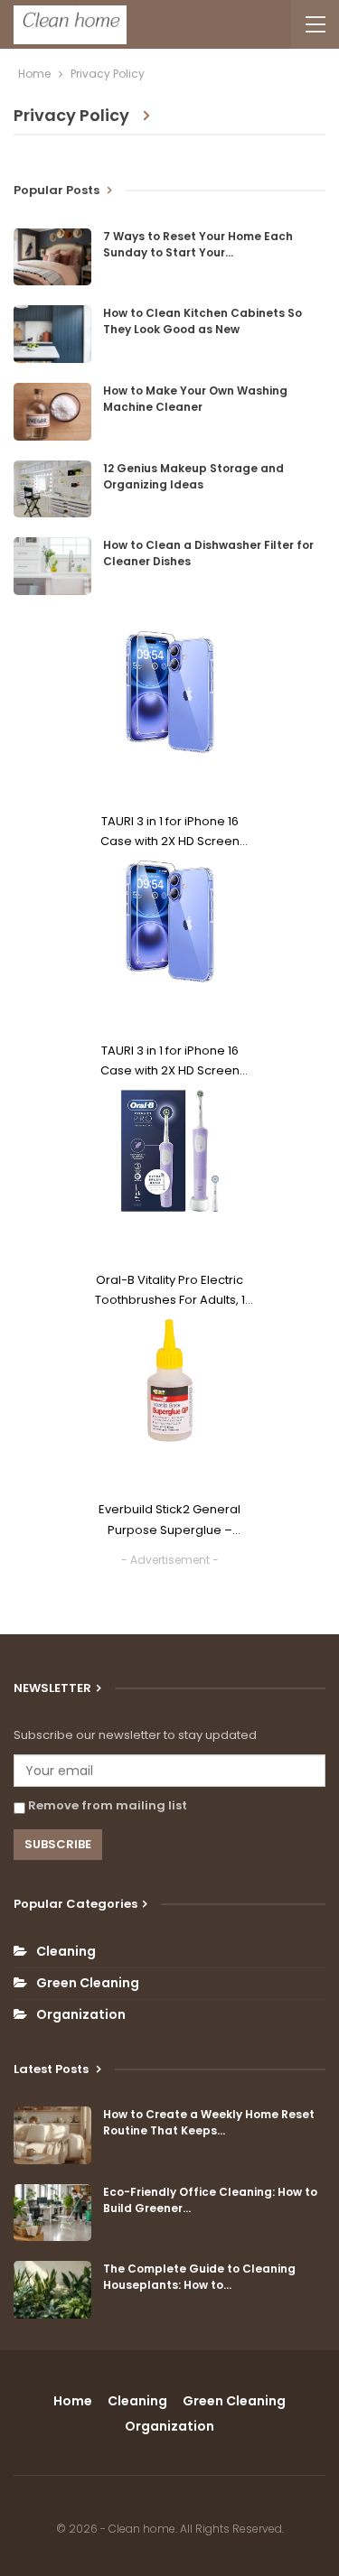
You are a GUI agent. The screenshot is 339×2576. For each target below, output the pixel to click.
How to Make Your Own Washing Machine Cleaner (195, 399)
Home (73, 2401)
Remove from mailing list (106, 1805)
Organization (81, 2014)
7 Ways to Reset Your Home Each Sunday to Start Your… (198, 244)
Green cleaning (88, 1983)
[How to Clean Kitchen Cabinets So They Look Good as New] (52, 334)
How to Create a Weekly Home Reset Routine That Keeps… (209, 2122)
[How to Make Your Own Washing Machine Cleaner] (52, 412)
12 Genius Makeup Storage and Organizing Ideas (193, 476)
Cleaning (66, 1951)
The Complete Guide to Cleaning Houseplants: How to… (199, 2277)
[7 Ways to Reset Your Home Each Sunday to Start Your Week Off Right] (52, 257)
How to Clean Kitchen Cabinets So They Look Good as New (202, 321)
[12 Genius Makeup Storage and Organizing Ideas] (52, 489)
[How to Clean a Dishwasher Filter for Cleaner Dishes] (52, 566)
